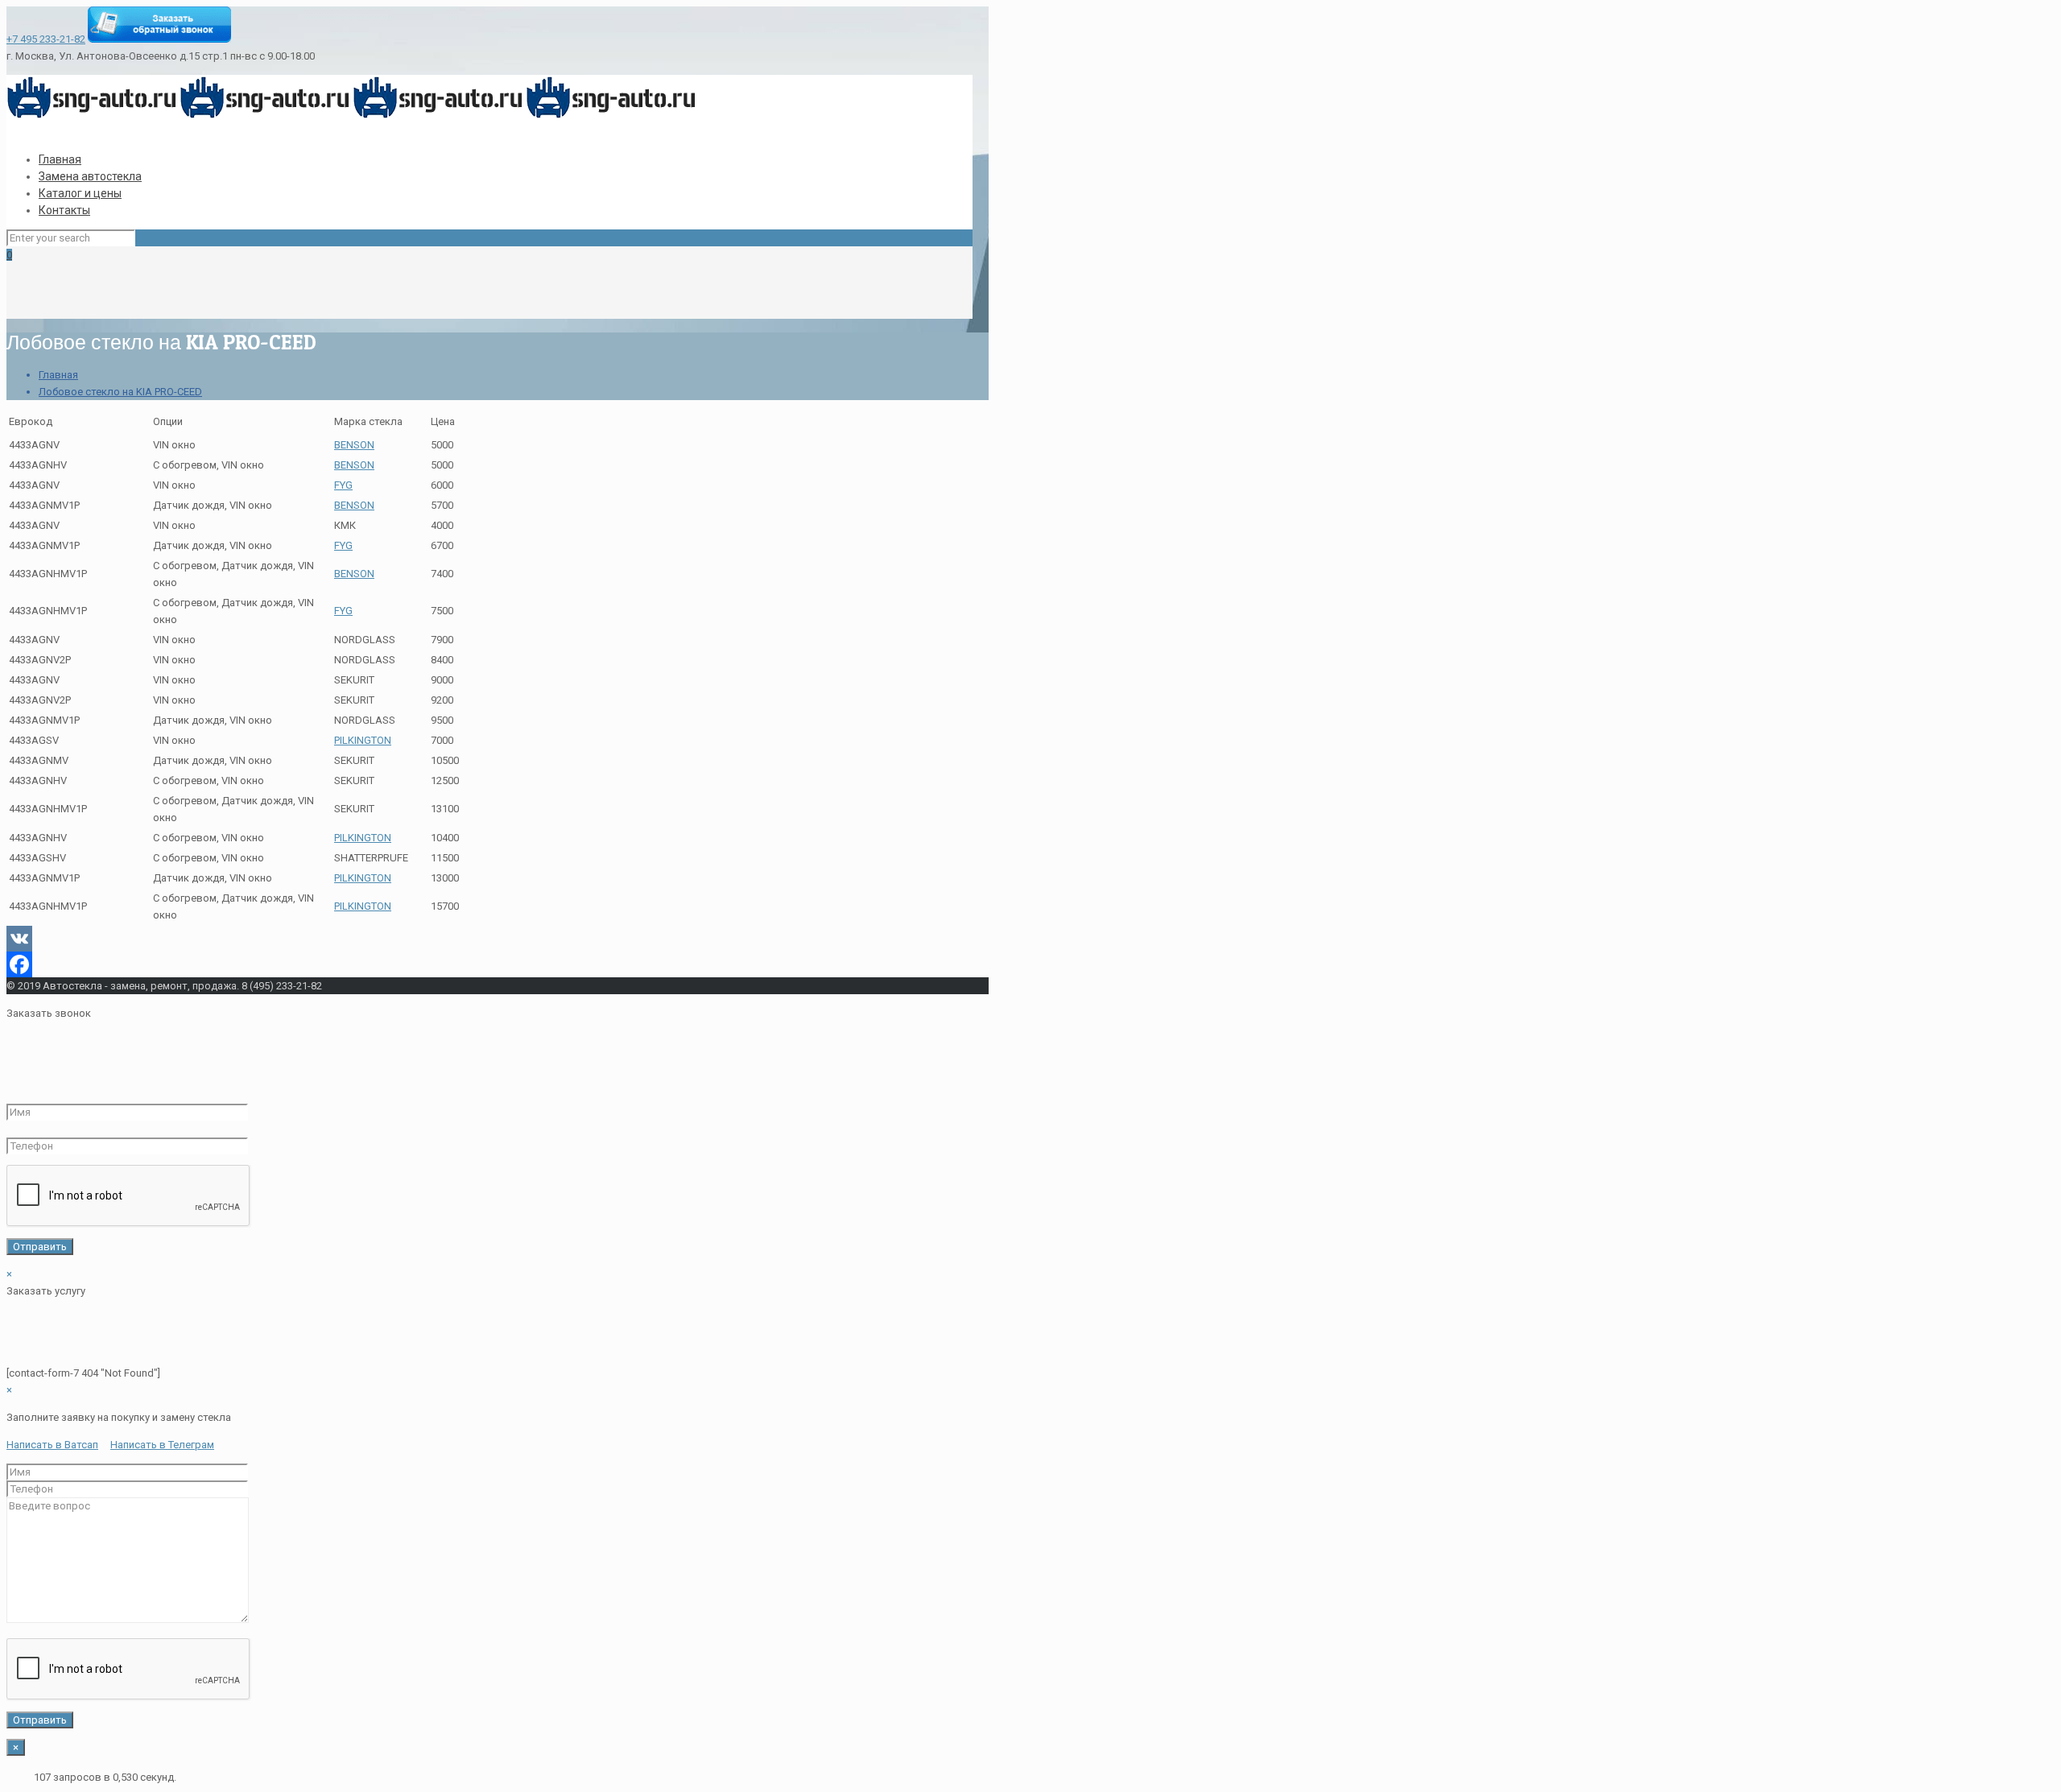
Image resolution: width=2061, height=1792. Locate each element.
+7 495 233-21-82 (46, 39)
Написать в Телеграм (162, 1445)
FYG (343, 485)
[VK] (489, 939)
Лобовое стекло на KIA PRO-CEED (120, 392)
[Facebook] (489, 964)
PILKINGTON (363, 740)
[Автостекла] (353, 116)
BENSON (354, 445)
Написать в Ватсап (52, 1445)
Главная (58, 375)
